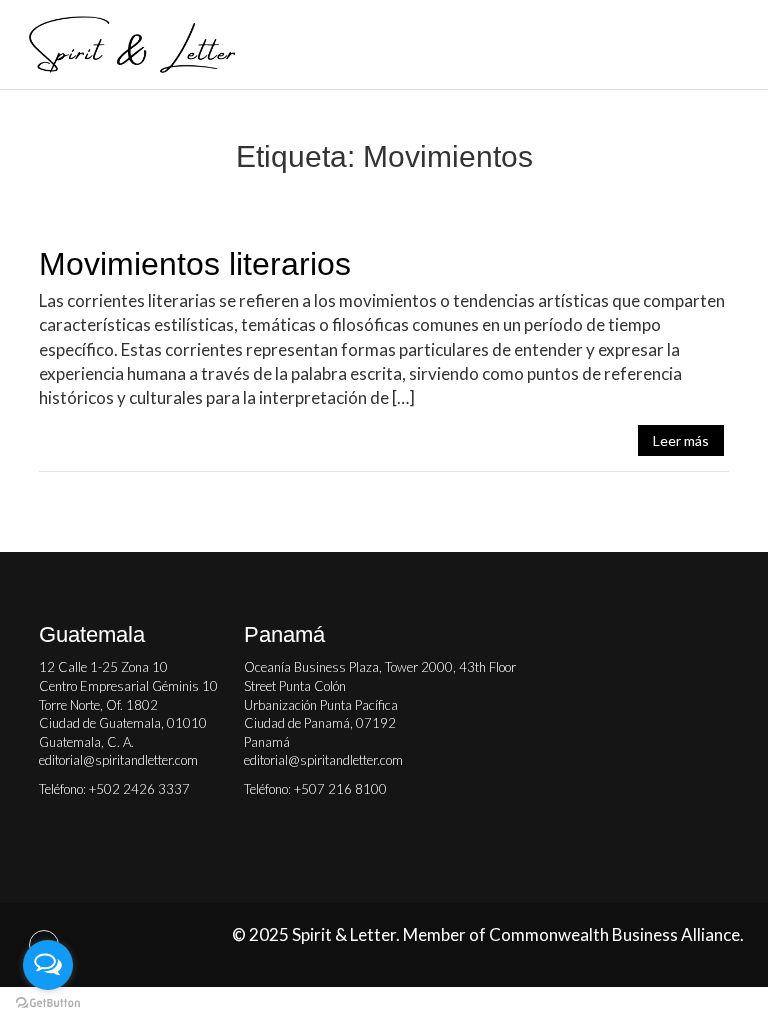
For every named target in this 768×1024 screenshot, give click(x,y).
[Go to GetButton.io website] (48, 1003)
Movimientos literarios (195, 264)
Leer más (681, 440)
